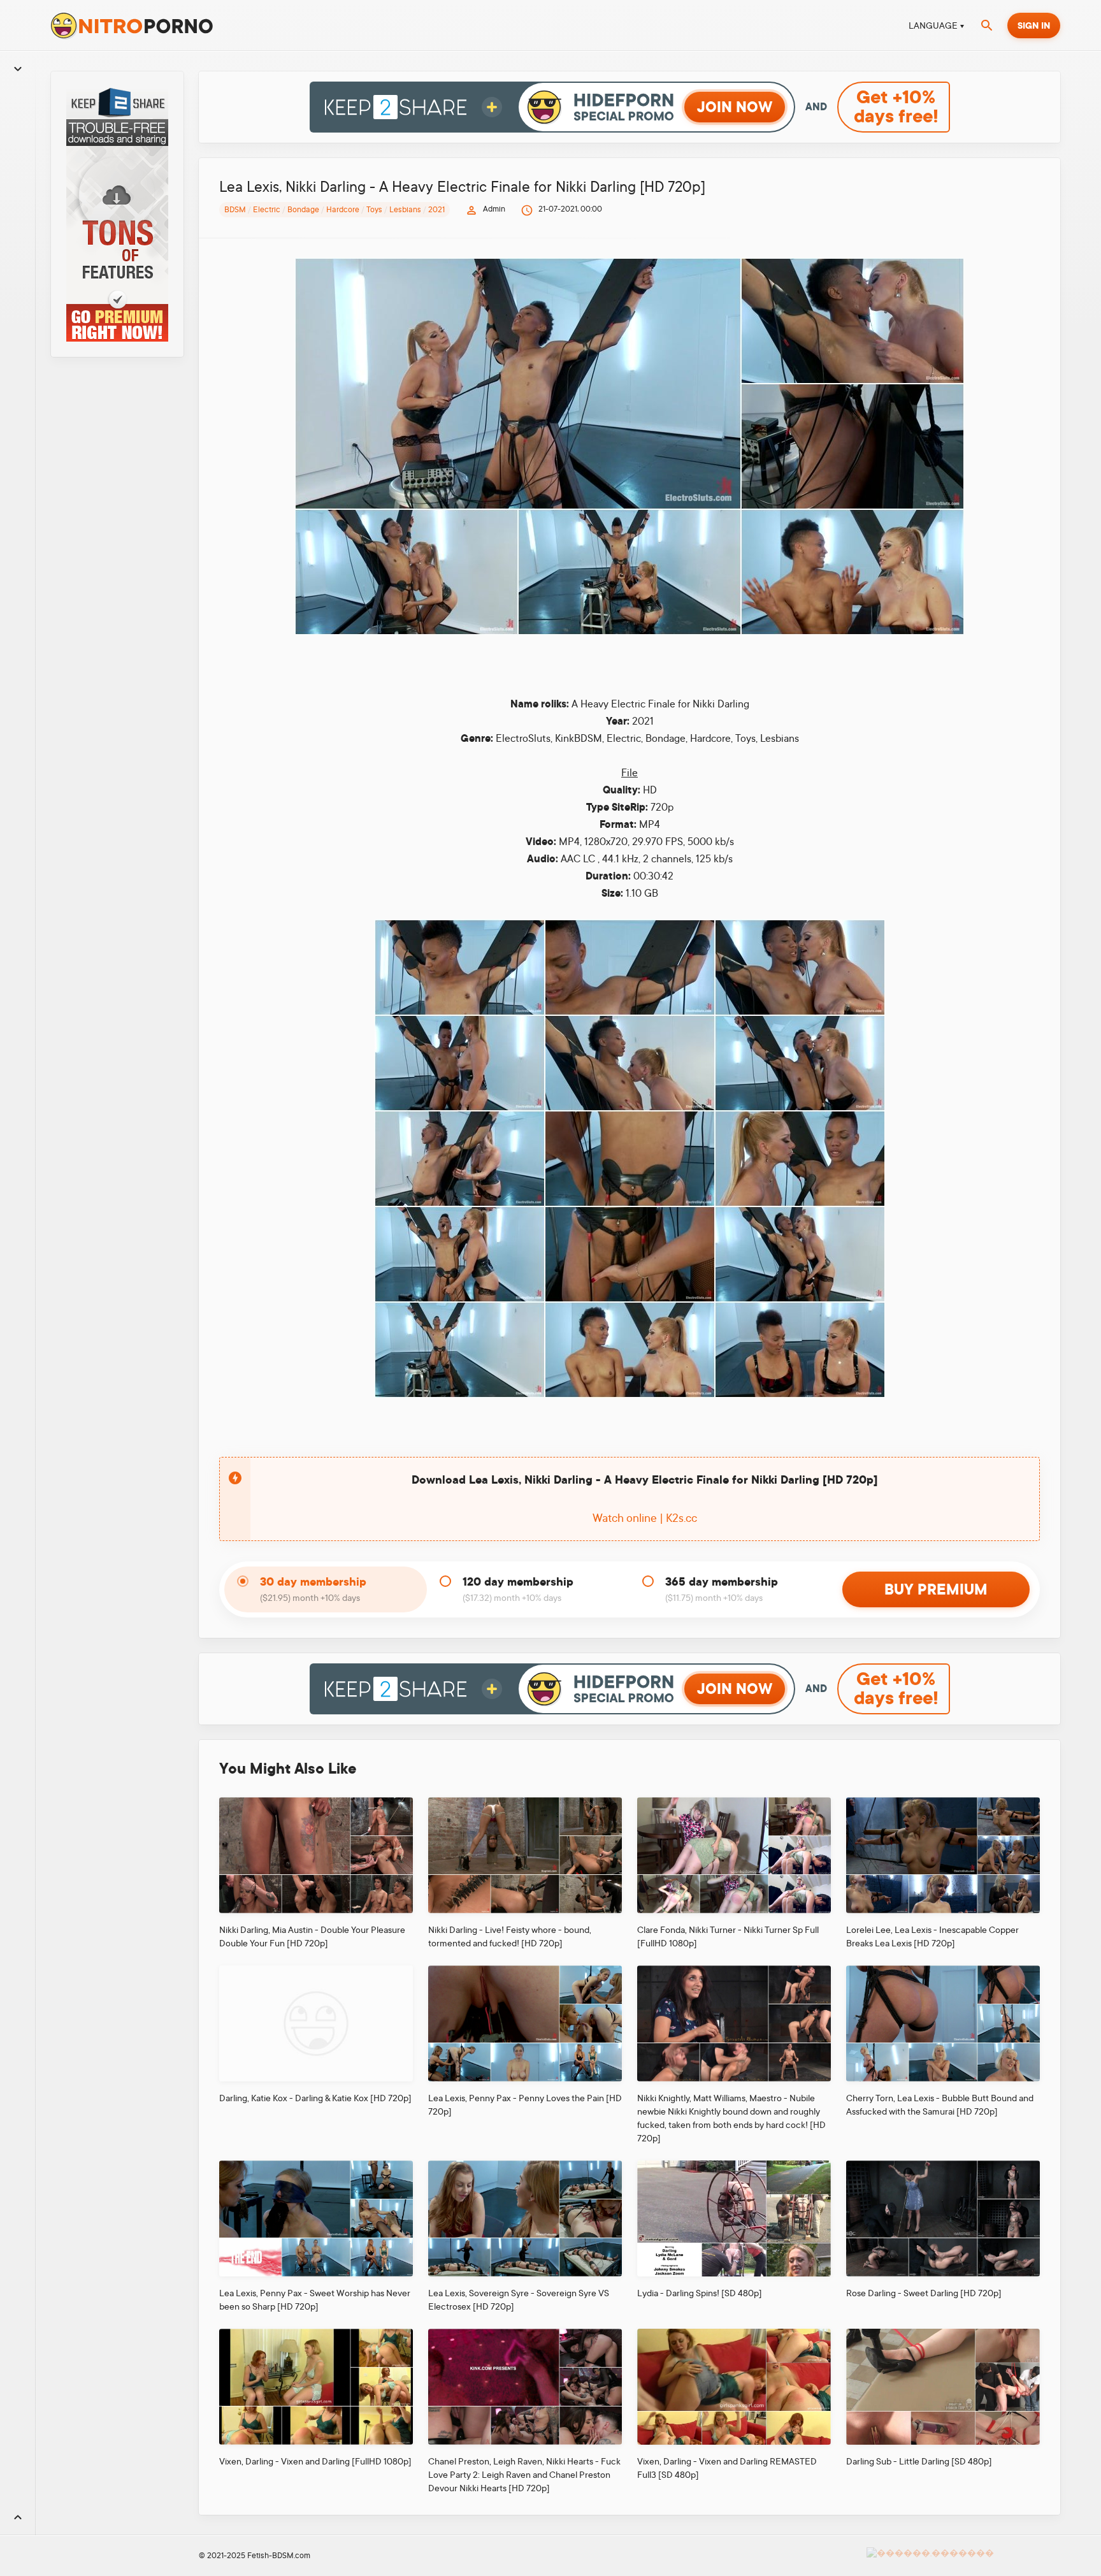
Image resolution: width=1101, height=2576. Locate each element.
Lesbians (405, 210)
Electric (267, 210)
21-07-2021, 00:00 (570, 209)
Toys (374, 210)
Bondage (303, 210)
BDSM (235, 210)
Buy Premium (936, 1589)
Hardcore (343, 210)
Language (933, 25)
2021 (436, 210)
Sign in (1034, 25)
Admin (494, 209)
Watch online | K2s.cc (645, 1518)
